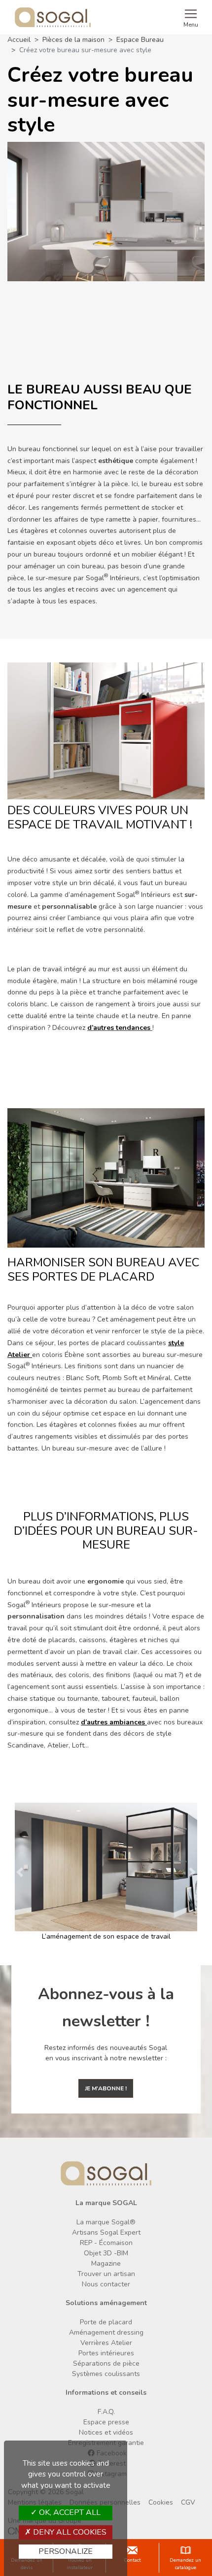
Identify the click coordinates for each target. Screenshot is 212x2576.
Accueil (19, 40)
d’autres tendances (120, 1028)
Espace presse (106, 2432)
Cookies (161, 2512)
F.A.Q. (106, 2422)
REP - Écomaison (106, 2253)
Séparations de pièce (106, 2373)
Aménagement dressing (106, 2342)
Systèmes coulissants (106, 2384)
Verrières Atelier (106, 2353)
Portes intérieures (106, 2363)
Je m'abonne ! (106, 2099)
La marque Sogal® (106, 2232)
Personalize (66, 2551)
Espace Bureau (140, 40)
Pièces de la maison (73, 40)
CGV (188, 2512)
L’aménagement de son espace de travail (106, 1936)
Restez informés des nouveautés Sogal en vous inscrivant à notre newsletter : (106, 2063)
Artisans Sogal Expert (106, 2243)
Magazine (106, 2274)
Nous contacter (106, 2295)
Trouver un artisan (106, 2284)
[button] (16, 1877)
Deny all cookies (69, 2532)
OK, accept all (69, 2512)
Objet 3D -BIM (106, 2263)
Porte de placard (106, 2332)
